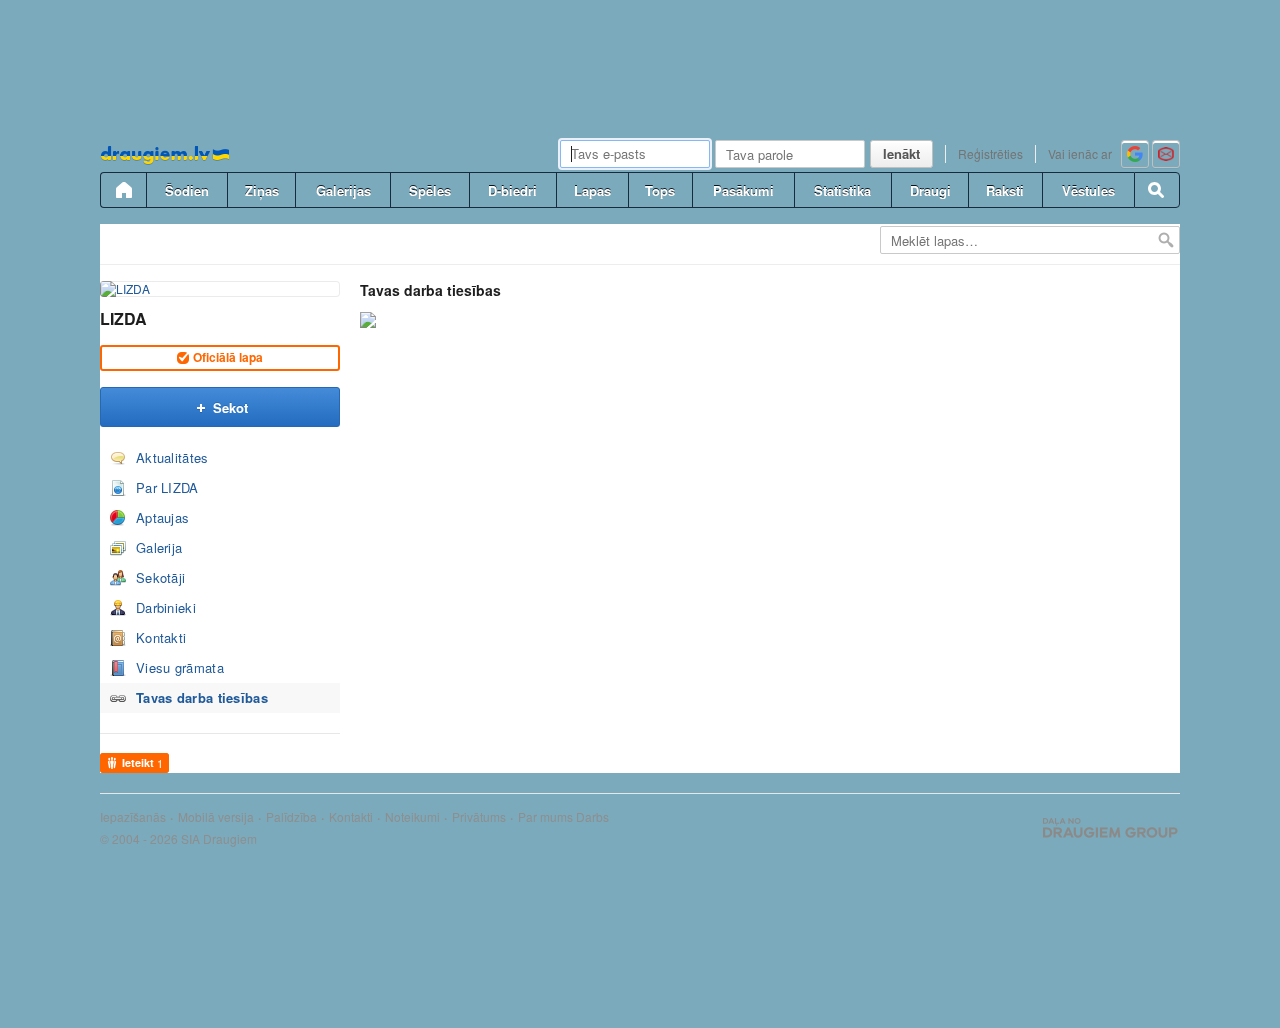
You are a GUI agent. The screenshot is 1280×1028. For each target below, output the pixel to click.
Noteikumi (412, 817)
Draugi (930, 190)
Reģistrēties (990, 153)
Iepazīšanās (133, 817)
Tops (660, 190)
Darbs (592, 817)
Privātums (479, 817)
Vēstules (1088, 190)
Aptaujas (162, 517)
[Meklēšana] (1157, 190)
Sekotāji (160, 577)
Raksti (1005, 190)
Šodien (187, 190)
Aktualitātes (172, 457)
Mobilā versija (216, 817)
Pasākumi (743, 190)
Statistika (842, 190)
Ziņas (262, 190)
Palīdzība (291, 817)
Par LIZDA (167, 487)
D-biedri (512, 190)
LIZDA (123, 318)
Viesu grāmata (180, 667)
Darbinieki (166, 607)
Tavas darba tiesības (202, 697)
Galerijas (343, 190)
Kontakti (161, 637)
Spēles (430, 190)
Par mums (545, 817)
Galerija (159, 547)
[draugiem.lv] (123, 190)
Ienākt (901, 153)
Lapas (592, 190)
